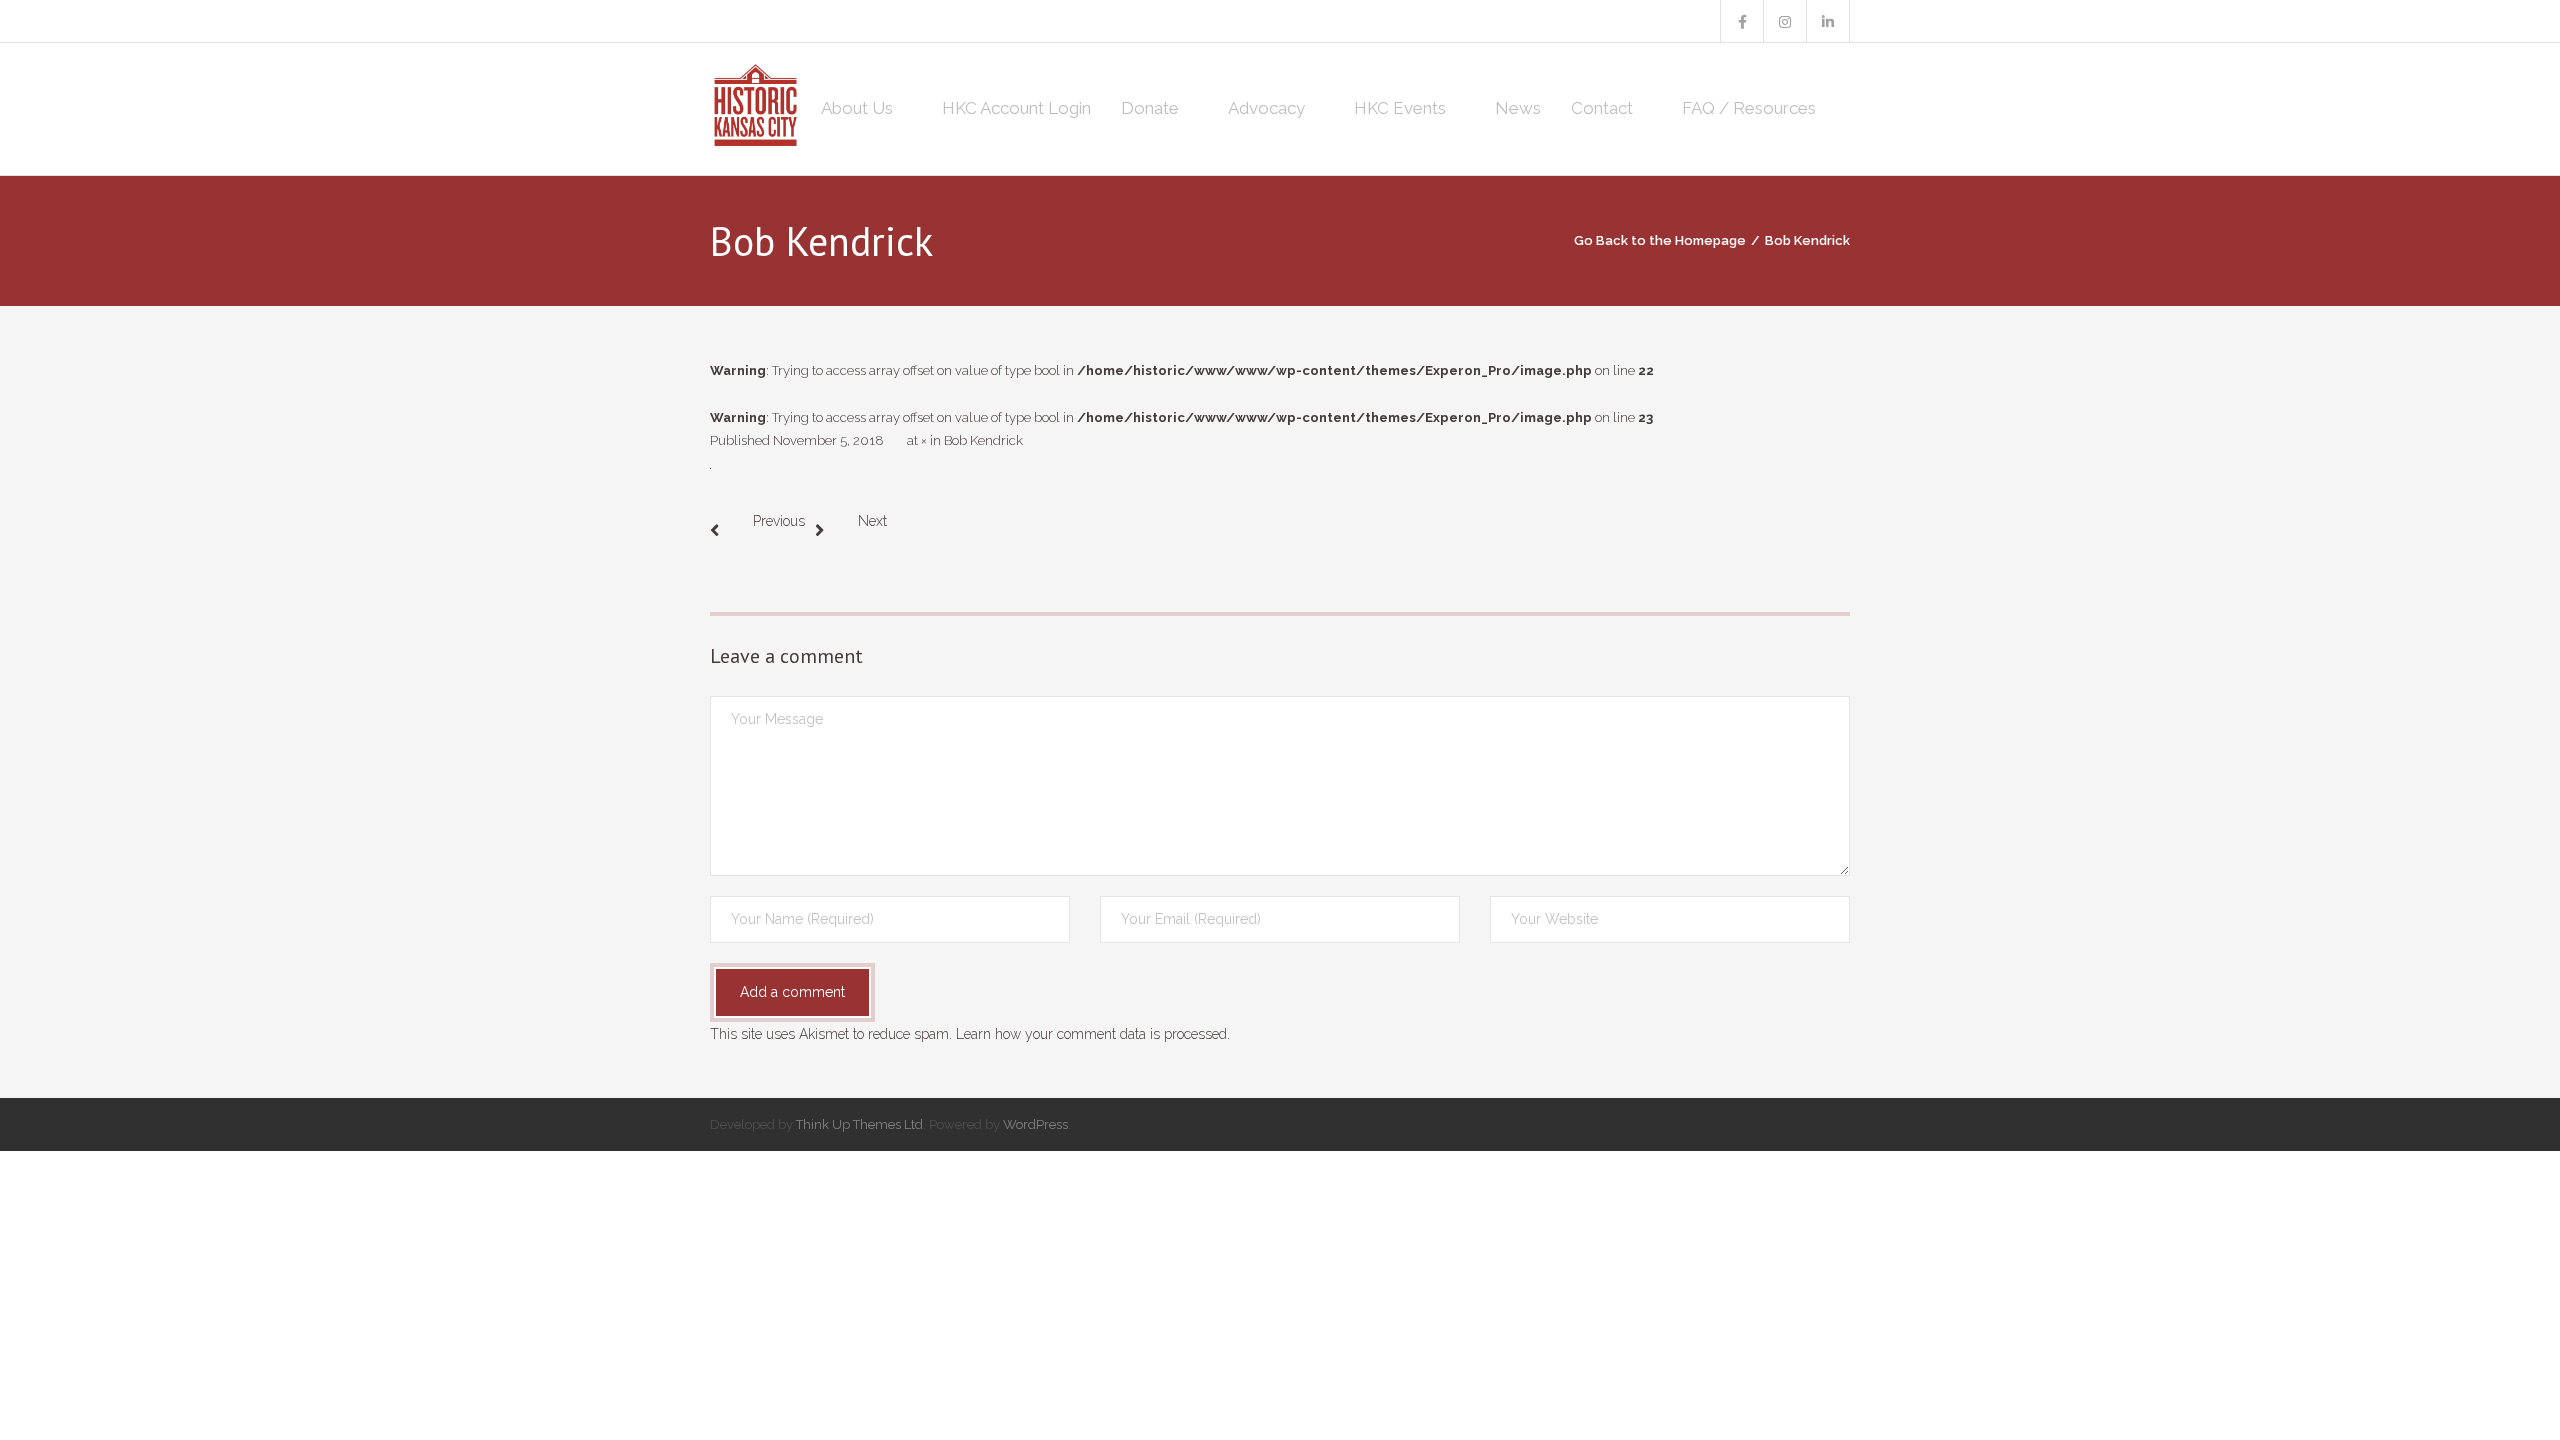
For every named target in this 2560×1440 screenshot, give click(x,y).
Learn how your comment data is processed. (1093, 1034)
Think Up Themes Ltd (859, 1124)
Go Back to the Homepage (1660, 240)
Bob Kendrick (983, 440)
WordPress (1035, 1124)
